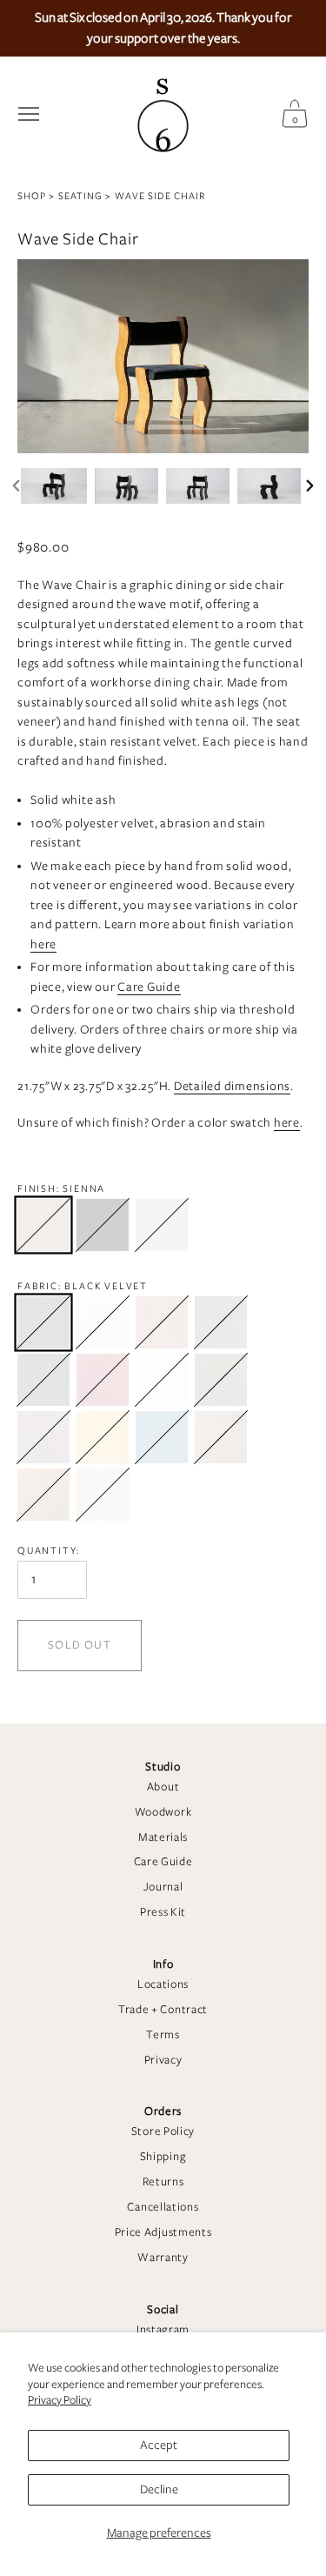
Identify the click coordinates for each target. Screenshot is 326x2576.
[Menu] (29, 114)
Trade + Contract (163, 2010)
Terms (163, 2035)
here (43, 944)
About (163, 1787)
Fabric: (83, 1286)
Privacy (163, 2060)
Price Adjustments (163, 2232)
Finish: (61, 1188)
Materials (163, 1837)
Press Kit (163, 1912)
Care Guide (163, 1862)
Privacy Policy (60, 2400)
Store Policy (163, 2131)
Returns (163, 2182)
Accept (159, 2445)
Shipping (163, 2157)
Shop (32, 196)
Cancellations (163, 2207)
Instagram (163, 2330)
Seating (80, 196)
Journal (163, 1887)
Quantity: (49, 1550)
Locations (163, 1984)
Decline (159, 2489)
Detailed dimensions (232, 1086)
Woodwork (163, 1812)
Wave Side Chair (160, 196)
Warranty (163, 2258)
